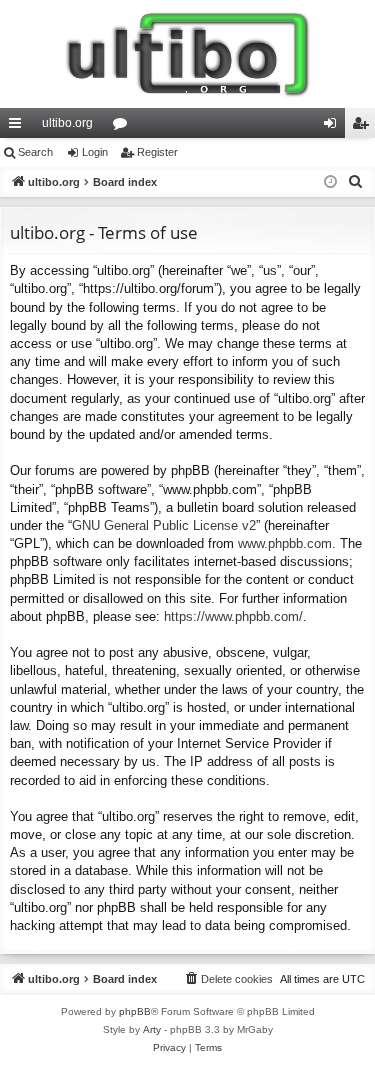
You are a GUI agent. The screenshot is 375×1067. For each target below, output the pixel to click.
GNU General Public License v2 (164, 525)
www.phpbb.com (285, 543)
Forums (124, 127)
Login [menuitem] (334, 127)
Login (95, 152)
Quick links (19, 127)
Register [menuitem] (364, 127)
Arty (152, 1029)
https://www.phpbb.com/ (233, 616)
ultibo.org (67, 123)
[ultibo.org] (187, 54)
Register (157, 152)
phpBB (135, 1011)
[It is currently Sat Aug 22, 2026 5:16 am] (330, 182)
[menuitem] (356, 182)
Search (35, 152)
